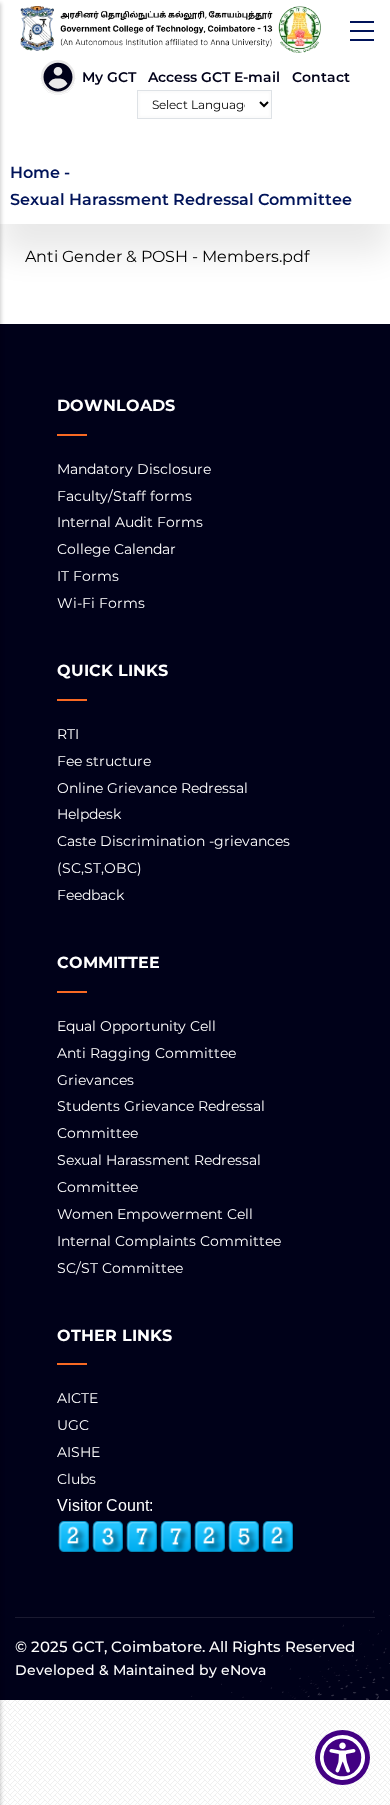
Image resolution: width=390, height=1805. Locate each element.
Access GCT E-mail (214, 77)
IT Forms (88, 576)
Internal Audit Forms (130, 522)
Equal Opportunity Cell (136, 1026)
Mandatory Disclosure (134, 469)
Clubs (76, 1479)
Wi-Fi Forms (101, 603)
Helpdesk (89, 814)
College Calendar (116, 549)
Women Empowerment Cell (155, 1214)
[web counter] (176, 1537)
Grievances (95, 1080)
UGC (73, 1425)
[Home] (195, 29)
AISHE (78, 1452)
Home (35, 172)
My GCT (109, 77)
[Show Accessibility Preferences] (342, 1757)
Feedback (90, 895)
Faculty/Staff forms (124, 496)
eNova (241, 1670)
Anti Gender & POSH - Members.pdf (167, 256)
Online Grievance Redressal (152, 788)
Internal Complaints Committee (169, 1241)
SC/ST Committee (120, 1268)
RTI (68, 734)
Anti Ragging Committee (146, 1053)
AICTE (77, 1398)
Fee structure (104, 761)
